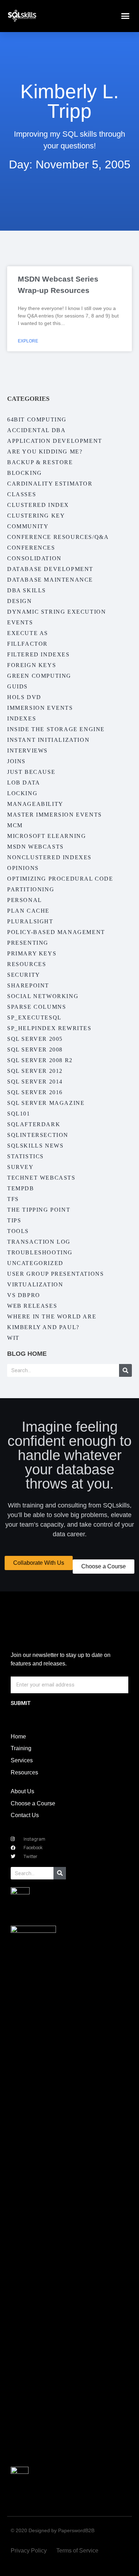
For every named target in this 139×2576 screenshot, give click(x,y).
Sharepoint (28, 985)
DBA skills (27, 590)
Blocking (25, 473)
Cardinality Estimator (50, 484)
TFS (13, 1199)
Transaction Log (39, 1242)
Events (20, 622)
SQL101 (19, 1114)
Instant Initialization (48, 740)
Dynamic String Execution (56, 612)
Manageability (35, 804)
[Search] (125, 1370)
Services (22, 1760)
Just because (31, 772)
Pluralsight (30, 921)
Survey (20, 1167)
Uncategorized (35, 1263)
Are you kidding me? (45, 452)
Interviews (27, 751)
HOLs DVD (24, 697)
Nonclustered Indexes (49, 857)
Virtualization (35, 1284)
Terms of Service (77, 2551)
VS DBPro (24, 1295)
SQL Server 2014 (35, 1082)
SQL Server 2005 (35, 1039)
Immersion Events (40, 708)
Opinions (23, 868)
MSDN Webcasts (35, 847)
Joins (16, 761)
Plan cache (28, 911)
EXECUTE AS (28, 633)
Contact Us (25, 1815)
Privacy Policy (29, 2551)
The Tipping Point (39, 1210)
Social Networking (43, 996)
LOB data (24, 783)
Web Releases (32, 1306)
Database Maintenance (50, 580)
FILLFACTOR (27, 644)
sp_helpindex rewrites (49, 1028)
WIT (13, 1338)
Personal (25, 900)
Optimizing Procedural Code (60, 879)
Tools (18, 1231)
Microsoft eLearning (47, 836)
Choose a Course (33, 1803)
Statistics (25, 1156)
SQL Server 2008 (35, 1050)
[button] (125, 16)
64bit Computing (37, 419)
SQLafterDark (34, 1124)
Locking (22, 793)
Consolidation (34, 558)
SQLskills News (35, 1146)
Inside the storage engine (56, 729)
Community (28, 526)
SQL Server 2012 (35, 1071)
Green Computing (39, 676)
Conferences (31, 548)
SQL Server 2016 (35, 1092)
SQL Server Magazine (46, 1103)
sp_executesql (34, 1017)
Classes (22, 494)
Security (24, 975)
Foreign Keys (32, 665)
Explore (28, 341)
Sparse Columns (37, 1007)
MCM (15, 825)
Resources (27, 964)
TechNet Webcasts (41, 1178)
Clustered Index (38, 505)
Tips (14, 1220)
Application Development (55, 441)
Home (18, 1736)
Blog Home (27, 1354)
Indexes (22, 718)
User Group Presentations (55, 1274)
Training (21, 1748)
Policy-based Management (56, 932)
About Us (22, 1791)
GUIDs (17, 686)
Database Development (50, 569)
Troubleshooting (40, 1252)
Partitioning (31, 889)
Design (20, 601)
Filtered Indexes (38, 654)
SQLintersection (38, 1135)
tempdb (21, 1188)
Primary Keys (32, 953)
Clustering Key (36, 516)
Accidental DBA (36, 430)
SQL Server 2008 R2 (40, 1060)
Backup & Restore (40, 462)
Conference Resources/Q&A (58, 537)
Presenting (28, 943)
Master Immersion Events (55, 815)
